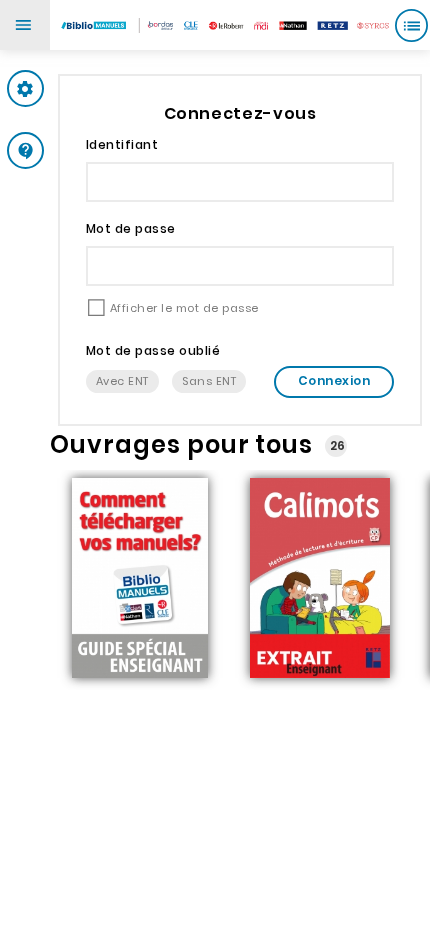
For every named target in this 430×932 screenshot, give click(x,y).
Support (64, 150)
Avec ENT (122, 381)
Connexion (334, 380)
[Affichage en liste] (411, 25)
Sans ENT (209, 381)
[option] (140, 580)
